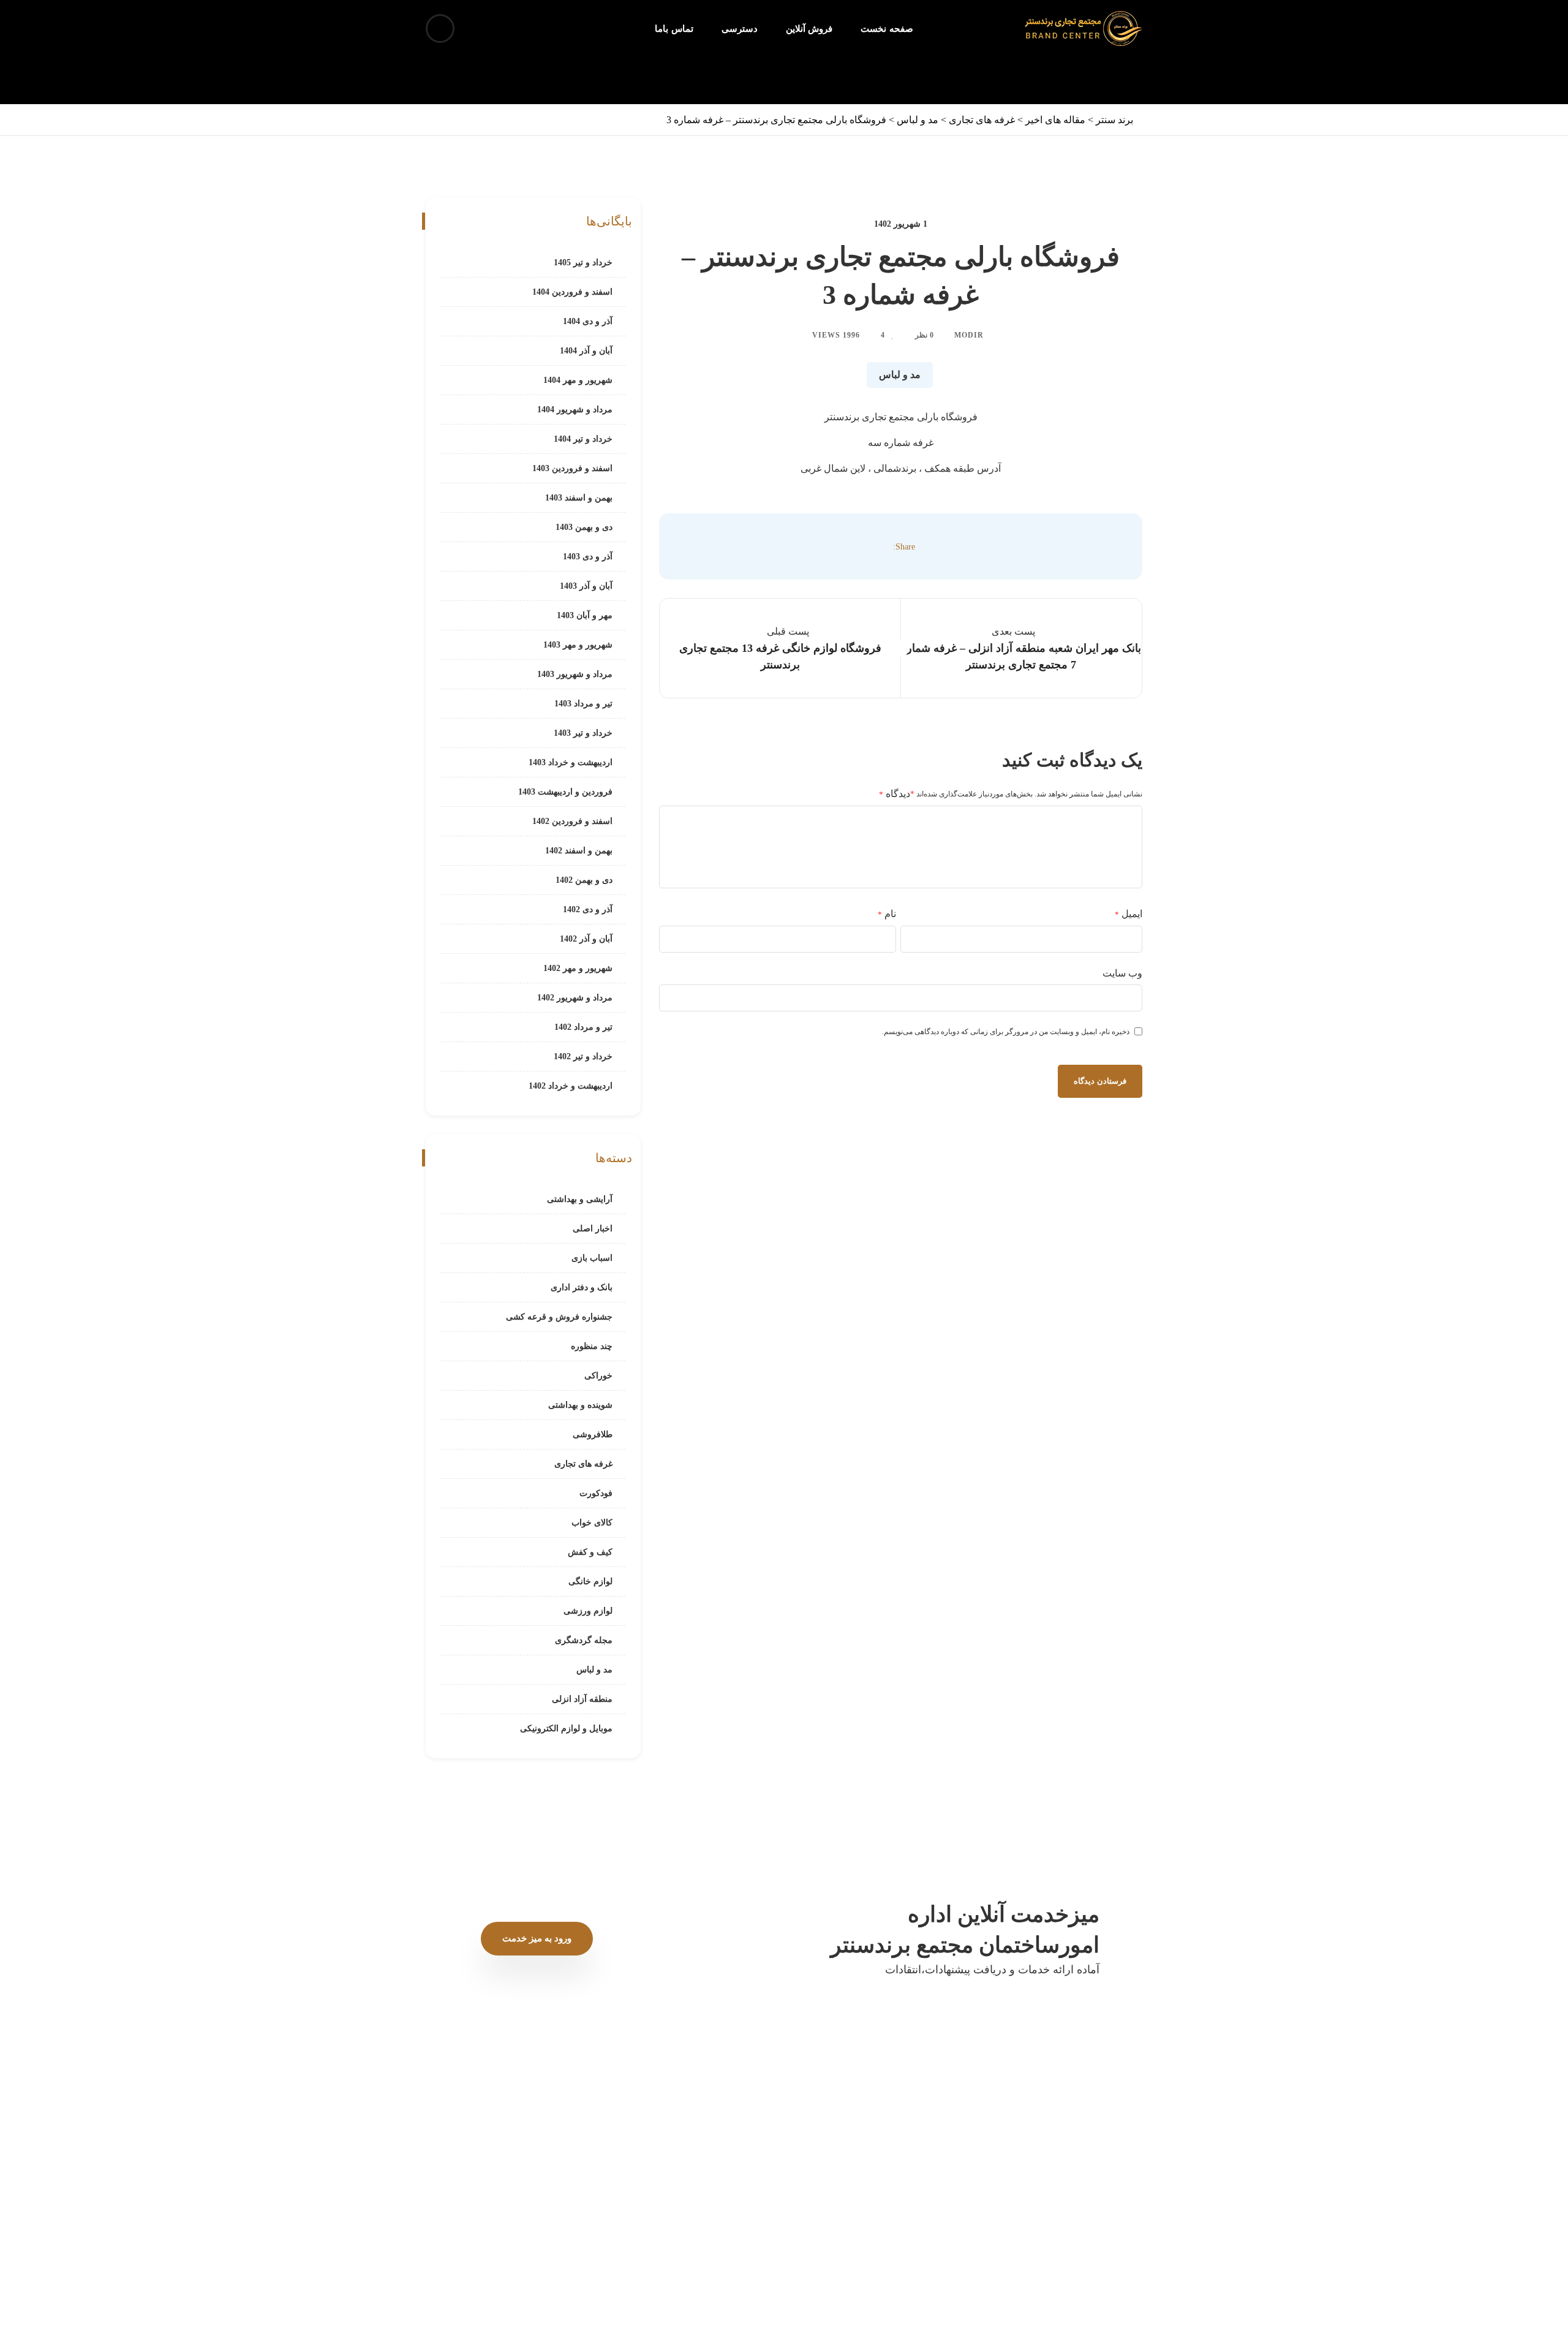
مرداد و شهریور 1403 (575, 674)
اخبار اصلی (593, 1229)
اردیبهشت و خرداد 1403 (571, 762)
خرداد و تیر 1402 (583, 1056)
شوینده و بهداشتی (580, 1405)
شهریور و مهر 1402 (578, 968)
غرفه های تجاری (583, 1464)
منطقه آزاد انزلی (582, 1699)
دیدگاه (895, 794)
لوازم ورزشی (588, 1611)
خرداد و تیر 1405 (583, 263)
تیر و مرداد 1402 (583, 1027)
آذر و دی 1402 (588, 909)
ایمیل (1129, 914)
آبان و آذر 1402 (586, 939)
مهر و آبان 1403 (585, 615)
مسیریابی (855, 2182)
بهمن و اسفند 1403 (579, 498)
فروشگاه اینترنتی (921, 2182)
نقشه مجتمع (572, 2182)
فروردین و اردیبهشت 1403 (565, 792)
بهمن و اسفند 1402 (579, 851)
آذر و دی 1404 (588, 321)
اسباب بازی (592, 1258)
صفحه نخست (928, 2130)
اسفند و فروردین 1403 (572, 468)
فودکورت (596, 1493)
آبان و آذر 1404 (586, 351)
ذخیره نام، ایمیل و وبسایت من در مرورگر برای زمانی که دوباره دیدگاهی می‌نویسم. (1006, 1032)
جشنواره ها (493, 2130)
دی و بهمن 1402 (584, 880)
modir (969, 335)
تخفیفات (579, 2130)
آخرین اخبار (753, 2130)
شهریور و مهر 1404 (578, 380)
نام (887, 914)
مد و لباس (900, 375)
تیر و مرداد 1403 (583, 704)
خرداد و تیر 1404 (583, 439)
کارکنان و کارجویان (479, 2182)
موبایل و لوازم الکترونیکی (566, 1729)
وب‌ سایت (1122, 973)
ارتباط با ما (575, 2156)
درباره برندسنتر (925, 2156)
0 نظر (924, 335)
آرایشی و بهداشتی (580, 1199)
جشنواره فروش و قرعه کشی (559, 1317)
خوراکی (598, 1376)
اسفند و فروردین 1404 (572, 292)
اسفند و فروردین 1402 (572, 821)
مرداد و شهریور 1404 (575, 410)
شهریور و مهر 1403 (578, 645)
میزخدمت (855, 2156)
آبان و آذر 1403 (586, 586)
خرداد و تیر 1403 (583, 733)
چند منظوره (592, 1346)
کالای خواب (592, 1523)
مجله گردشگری (584, 1640)
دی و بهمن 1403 (584, 527)
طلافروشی (593, 1434)
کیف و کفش (590, 1552)
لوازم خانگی (590, 1581)
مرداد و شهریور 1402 (575, 998)
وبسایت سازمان (744, 2156)
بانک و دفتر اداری (582, 1287)
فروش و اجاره (488, 2156)
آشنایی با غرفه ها (840, 2130)
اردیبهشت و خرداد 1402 (571, 1086)
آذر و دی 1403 (588, 557)
